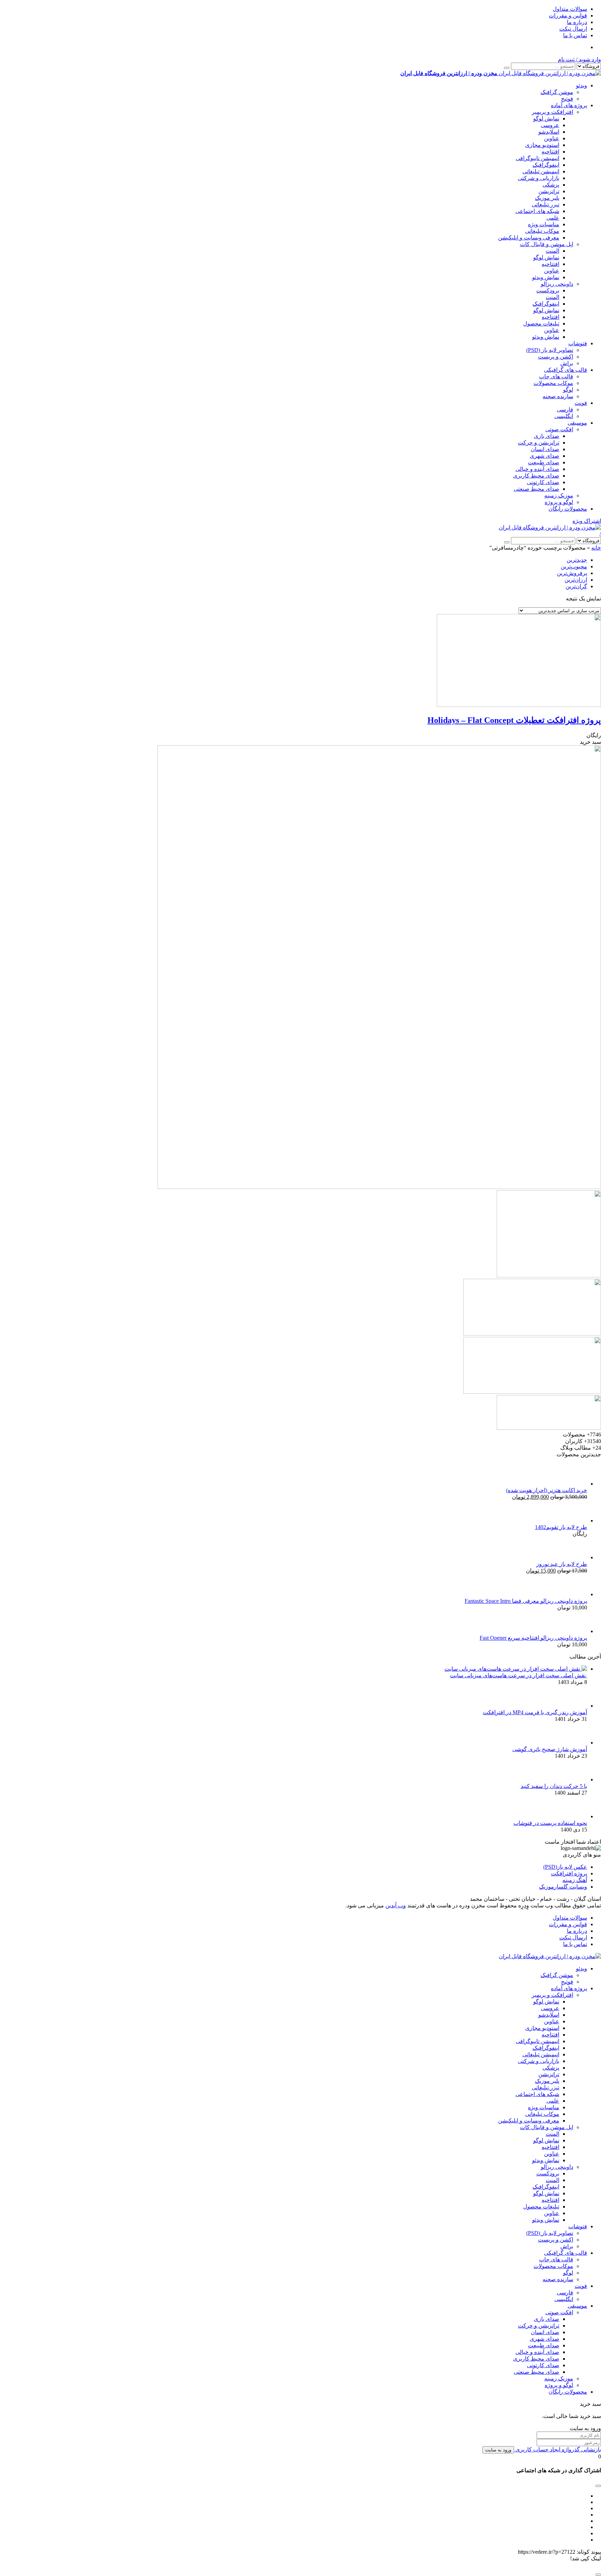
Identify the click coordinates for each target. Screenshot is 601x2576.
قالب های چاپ (556, 376)
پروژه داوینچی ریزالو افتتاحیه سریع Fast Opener (533, 1638)
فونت (581, 403)
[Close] (598, 2575)
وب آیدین (396, 1905)
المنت (552, 251)
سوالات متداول (570, 9)
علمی (553, 218)
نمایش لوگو (546, 119)
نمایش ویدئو (546, 277)
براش (567, 363)
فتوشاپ (578, 343)
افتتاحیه (550, 152)
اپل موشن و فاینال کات (547, 244)
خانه (596, 548)
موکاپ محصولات (553, 383)
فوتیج (567, 99)
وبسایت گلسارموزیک (563, 1887)
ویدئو (582, 85)
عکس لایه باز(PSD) (565, 1867)
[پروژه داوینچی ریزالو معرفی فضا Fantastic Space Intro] (576, 1594)
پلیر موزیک (547, 198)
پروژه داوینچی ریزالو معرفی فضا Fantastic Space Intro (526, 1601)
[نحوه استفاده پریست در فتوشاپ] (576, 1816)
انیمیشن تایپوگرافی (538, 158)
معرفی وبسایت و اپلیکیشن (529, 238)
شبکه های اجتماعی (537, 211)
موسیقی (577, 423)
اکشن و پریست (556, 357)
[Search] (507, 68)
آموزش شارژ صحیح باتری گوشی (550, 1749)
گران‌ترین (576, 586)
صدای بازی (547, 436)
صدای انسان (545, 449)
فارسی (565, 409)
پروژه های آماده (569, 105)
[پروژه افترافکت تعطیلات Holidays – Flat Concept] (519, 705)
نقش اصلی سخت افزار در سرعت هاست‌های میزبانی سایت (519, 1675)
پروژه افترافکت (569, 1873)
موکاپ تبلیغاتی (542, 231)
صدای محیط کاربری (536, 476)
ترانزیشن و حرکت (539, 443)
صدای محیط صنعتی (536, 489)
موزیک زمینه (559, 495)
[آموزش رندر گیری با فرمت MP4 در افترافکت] (576, 1706)
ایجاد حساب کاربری (537, 2449)
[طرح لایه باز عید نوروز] (576, 1557)
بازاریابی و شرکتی (539, 178)
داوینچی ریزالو (557, 284)
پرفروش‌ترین (572, 573)
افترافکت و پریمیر (552, 112)
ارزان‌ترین (576, 580)
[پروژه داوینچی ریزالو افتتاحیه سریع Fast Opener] (576, 1631)
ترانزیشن (549, 191)
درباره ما (577, 22)
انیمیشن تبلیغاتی (541, 171)
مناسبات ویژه (544, 224)
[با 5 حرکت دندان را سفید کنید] (576, 1779)
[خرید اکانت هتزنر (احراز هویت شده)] (576, 1484)
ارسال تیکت (573, 29)
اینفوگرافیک (546, 165)
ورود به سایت (498, 2450)
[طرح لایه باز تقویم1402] (576, 1521)
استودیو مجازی (542, 145)
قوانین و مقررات (568, 15)
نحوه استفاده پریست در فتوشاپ (550, 1823)
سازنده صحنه (558, 396)
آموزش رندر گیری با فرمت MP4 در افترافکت (535, 1712)
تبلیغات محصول (541, 324)
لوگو (568, 390)
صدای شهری (544, 456)
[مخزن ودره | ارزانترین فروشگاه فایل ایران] (550, 527)
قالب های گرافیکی (566, 370)
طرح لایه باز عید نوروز (562, 1564)
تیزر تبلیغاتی (546, 204)
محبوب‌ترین (574, 566)
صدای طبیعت (544, 462)
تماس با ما (575, 35)
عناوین (552, 138)
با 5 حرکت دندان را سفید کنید (554, 1786)
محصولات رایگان (568, 509)
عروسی (550, 125)
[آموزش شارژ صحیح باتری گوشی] (576, 1743)
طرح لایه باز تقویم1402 (561, 1527)
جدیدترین (577, 560)
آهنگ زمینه (575, 1880)
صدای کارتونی (543, 482)
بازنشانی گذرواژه (581, 2449)
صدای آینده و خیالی (537, 469)
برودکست (548, 290)
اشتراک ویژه (587, 521)
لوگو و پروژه (559, 502)
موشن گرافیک (557, 92)
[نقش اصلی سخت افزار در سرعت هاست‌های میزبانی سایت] (516, 1669)
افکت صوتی (559, 429)
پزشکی (551, 185)
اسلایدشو (549, 132)
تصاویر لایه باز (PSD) (550, 350)
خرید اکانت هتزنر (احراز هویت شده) (547, 1490)
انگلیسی (564, 416)
